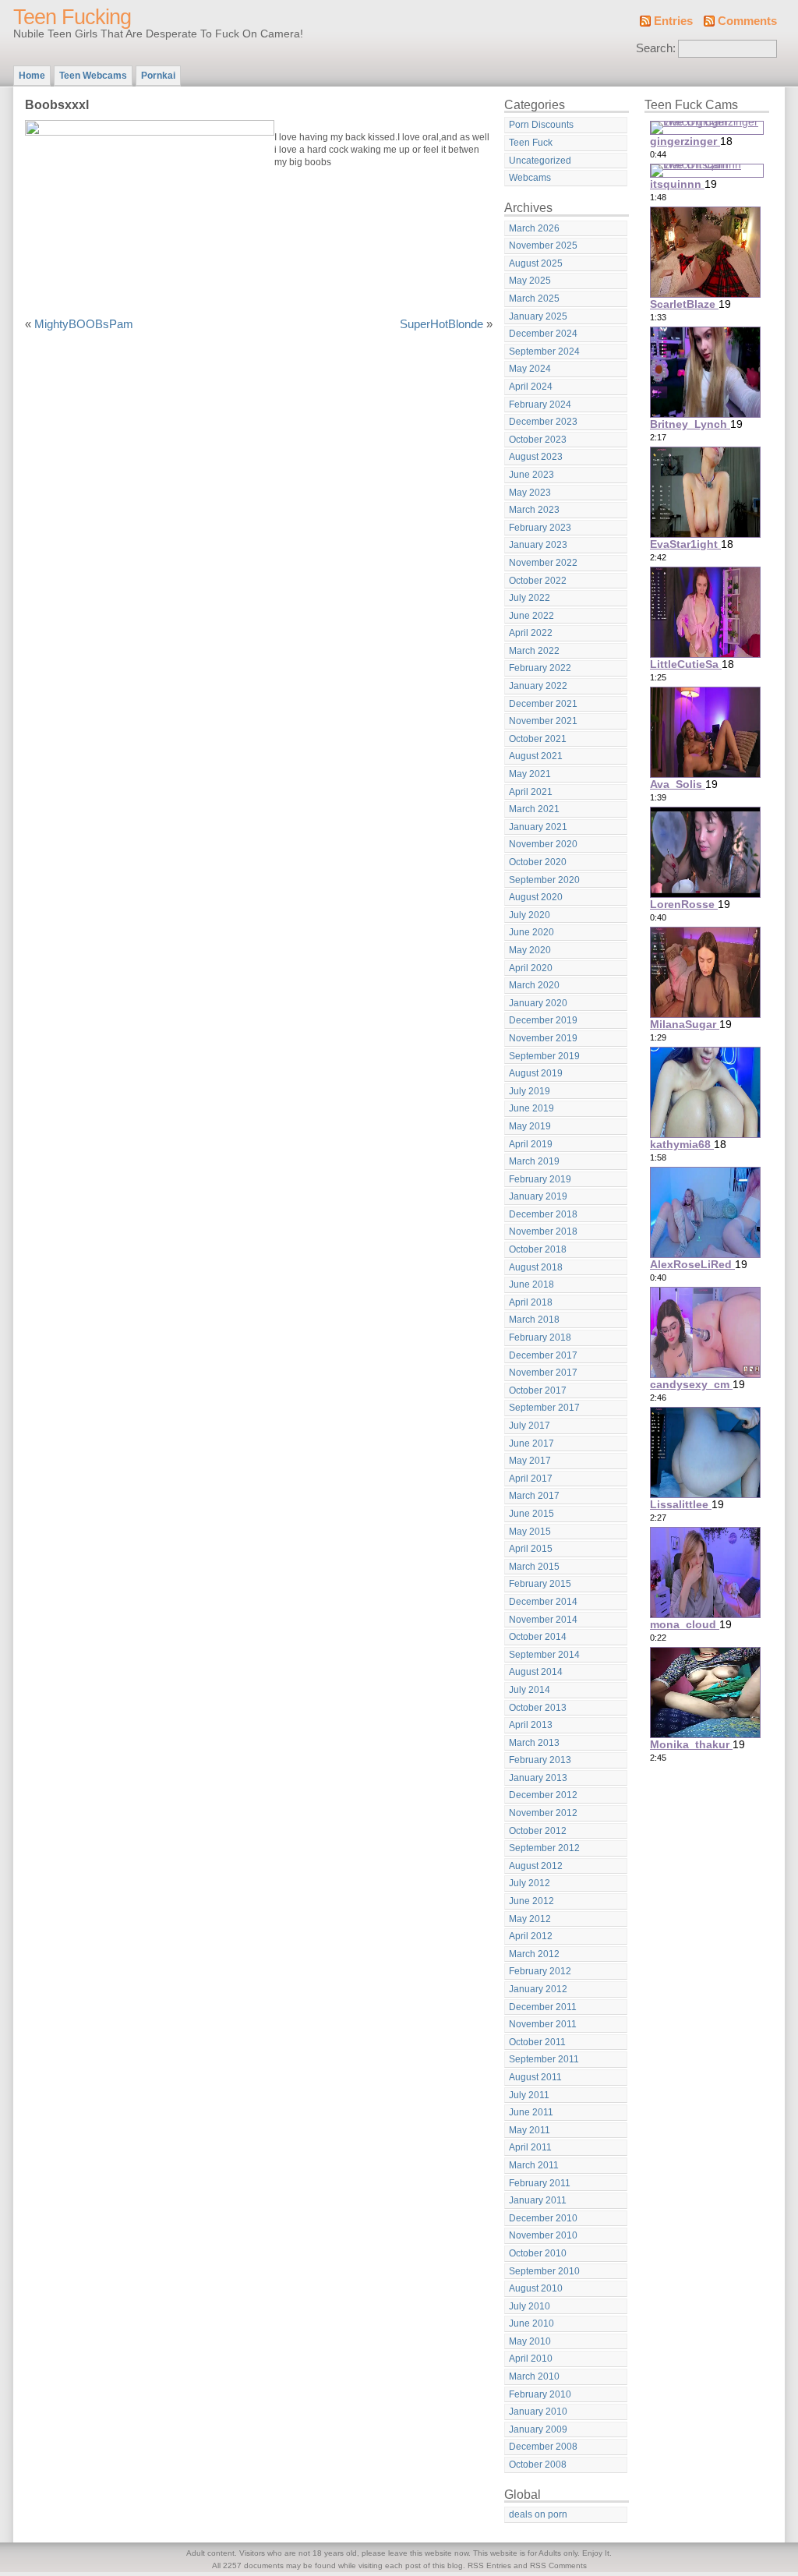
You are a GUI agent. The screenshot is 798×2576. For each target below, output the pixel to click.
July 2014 (530, 1690)
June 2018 (531, 1284)
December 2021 (543, 704)
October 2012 (538, 1831)
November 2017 (543, 1373)
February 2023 (540, 528)
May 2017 (530, 1461)
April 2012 (531, 1936)
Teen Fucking (72, 17)
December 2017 (543, 1355)
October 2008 (538, 2465)
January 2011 (538, 2200)
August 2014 (536, 1672)
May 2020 (530, 950)
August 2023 (536, 457)
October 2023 (538, 440)
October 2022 (538, 581)
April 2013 (531, 1725)
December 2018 (543, 1214)
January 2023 (538, 545)
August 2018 (536, 1267)
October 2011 (537, 2042)
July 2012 (530, 1883)
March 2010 (534, 2376)
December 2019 (543, 1020)
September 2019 (544, 1056)
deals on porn (538, 2514)
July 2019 (530, 1091)
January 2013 (538, 1778)
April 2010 (531, 2359)
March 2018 (534, 1320)
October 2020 (538, 862)
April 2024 (531, 387)
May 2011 (530, 2130)
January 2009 (538, 2429)
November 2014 (543, 1620)
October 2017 (538, 1390)
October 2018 (538, 1249)
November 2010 (543, 2235)
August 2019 (536, 1073)
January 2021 (538, 827)
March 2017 (534, 1496)
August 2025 (536, 263)
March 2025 (534, 299)
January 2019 (538, 1196)
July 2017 (530, 1426)
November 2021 (543, 721)
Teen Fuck (531, 143)
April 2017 (531, 1479)
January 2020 (538, 1003)
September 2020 (544, 880)
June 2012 (531, 1901)
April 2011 (530, 2147)
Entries (673, 21)
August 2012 (536, 1866)
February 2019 (540, 1179)
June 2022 (531, 616)
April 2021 (531, 792)
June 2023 (531, 475)
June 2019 (531, 1108)
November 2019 (543, 1038)
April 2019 (531, 1144)
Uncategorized (540, 161)
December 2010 (543, 2218)
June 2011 (531, 2112)
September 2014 (544, 1655)
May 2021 (530, 774)
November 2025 (543, 246)
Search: (656, 48)
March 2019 (534, 1161)
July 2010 (530, 2306)
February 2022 (540, 668)
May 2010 (530, 2341)
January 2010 (538, 2412)
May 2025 (530, 281)
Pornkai (158, 76)
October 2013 (538, 1708)
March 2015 (534, 1567)
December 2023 (543, 422)
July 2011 (529, 2095)
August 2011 (535, 2077)
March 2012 (534, 1954)
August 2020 (536, 897)
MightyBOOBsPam (84, 324)
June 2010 (531, 2323)
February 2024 (540, 405)
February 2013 (540, 1760)
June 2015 (531, 1514)
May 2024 (530, 369)
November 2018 (543, 1231)
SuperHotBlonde (441, 324)
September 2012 (544, 1848)
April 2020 (531, 968)
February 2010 (540, 2394)
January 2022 (538, 686)
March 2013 (534, 1743)
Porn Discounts (541, 125)
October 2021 (538, 739)
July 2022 (530, 598)
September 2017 (544, 1408)
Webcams (530, 178)
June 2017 (531, 1443)
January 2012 (538, 1989)
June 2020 (531, 932)
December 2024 (543, 334)
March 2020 (534, 985)
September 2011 (544, 2059)
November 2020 (543, 844)
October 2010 (538, 2253)
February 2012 (540, 1971)
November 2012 (543, 1813)
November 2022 (543, 563)
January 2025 (538, 316)
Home (32, 76)
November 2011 (543, 2024)
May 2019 (530, 1126)
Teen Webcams (93, 76)
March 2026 (534, 228)
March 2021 (534, 809)
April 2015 (531, 1549)
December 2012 (543, 1795)
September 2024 (544, 352)
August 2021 (536, 756)
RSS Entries (489, 2565)
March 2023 (534, 510)
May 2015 (530, 1532)
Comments (747, 21)
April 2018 (531, 1302)
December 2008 (543, 2447)
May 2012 (530, 1919)
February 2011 (540, 2183)
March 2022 (534, 651)
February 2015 (540, 1584)
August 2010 (536, 2288)
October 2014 (538, 1637)
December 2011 (543, 2007)
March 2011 (534, 2165)
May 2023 (530, 493)
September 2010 (544, 2271)
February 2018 (540, 1337)
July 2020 (530, 915)
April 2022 (531, 633)
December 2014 (543, 1602)
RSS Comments (558, 2565)
